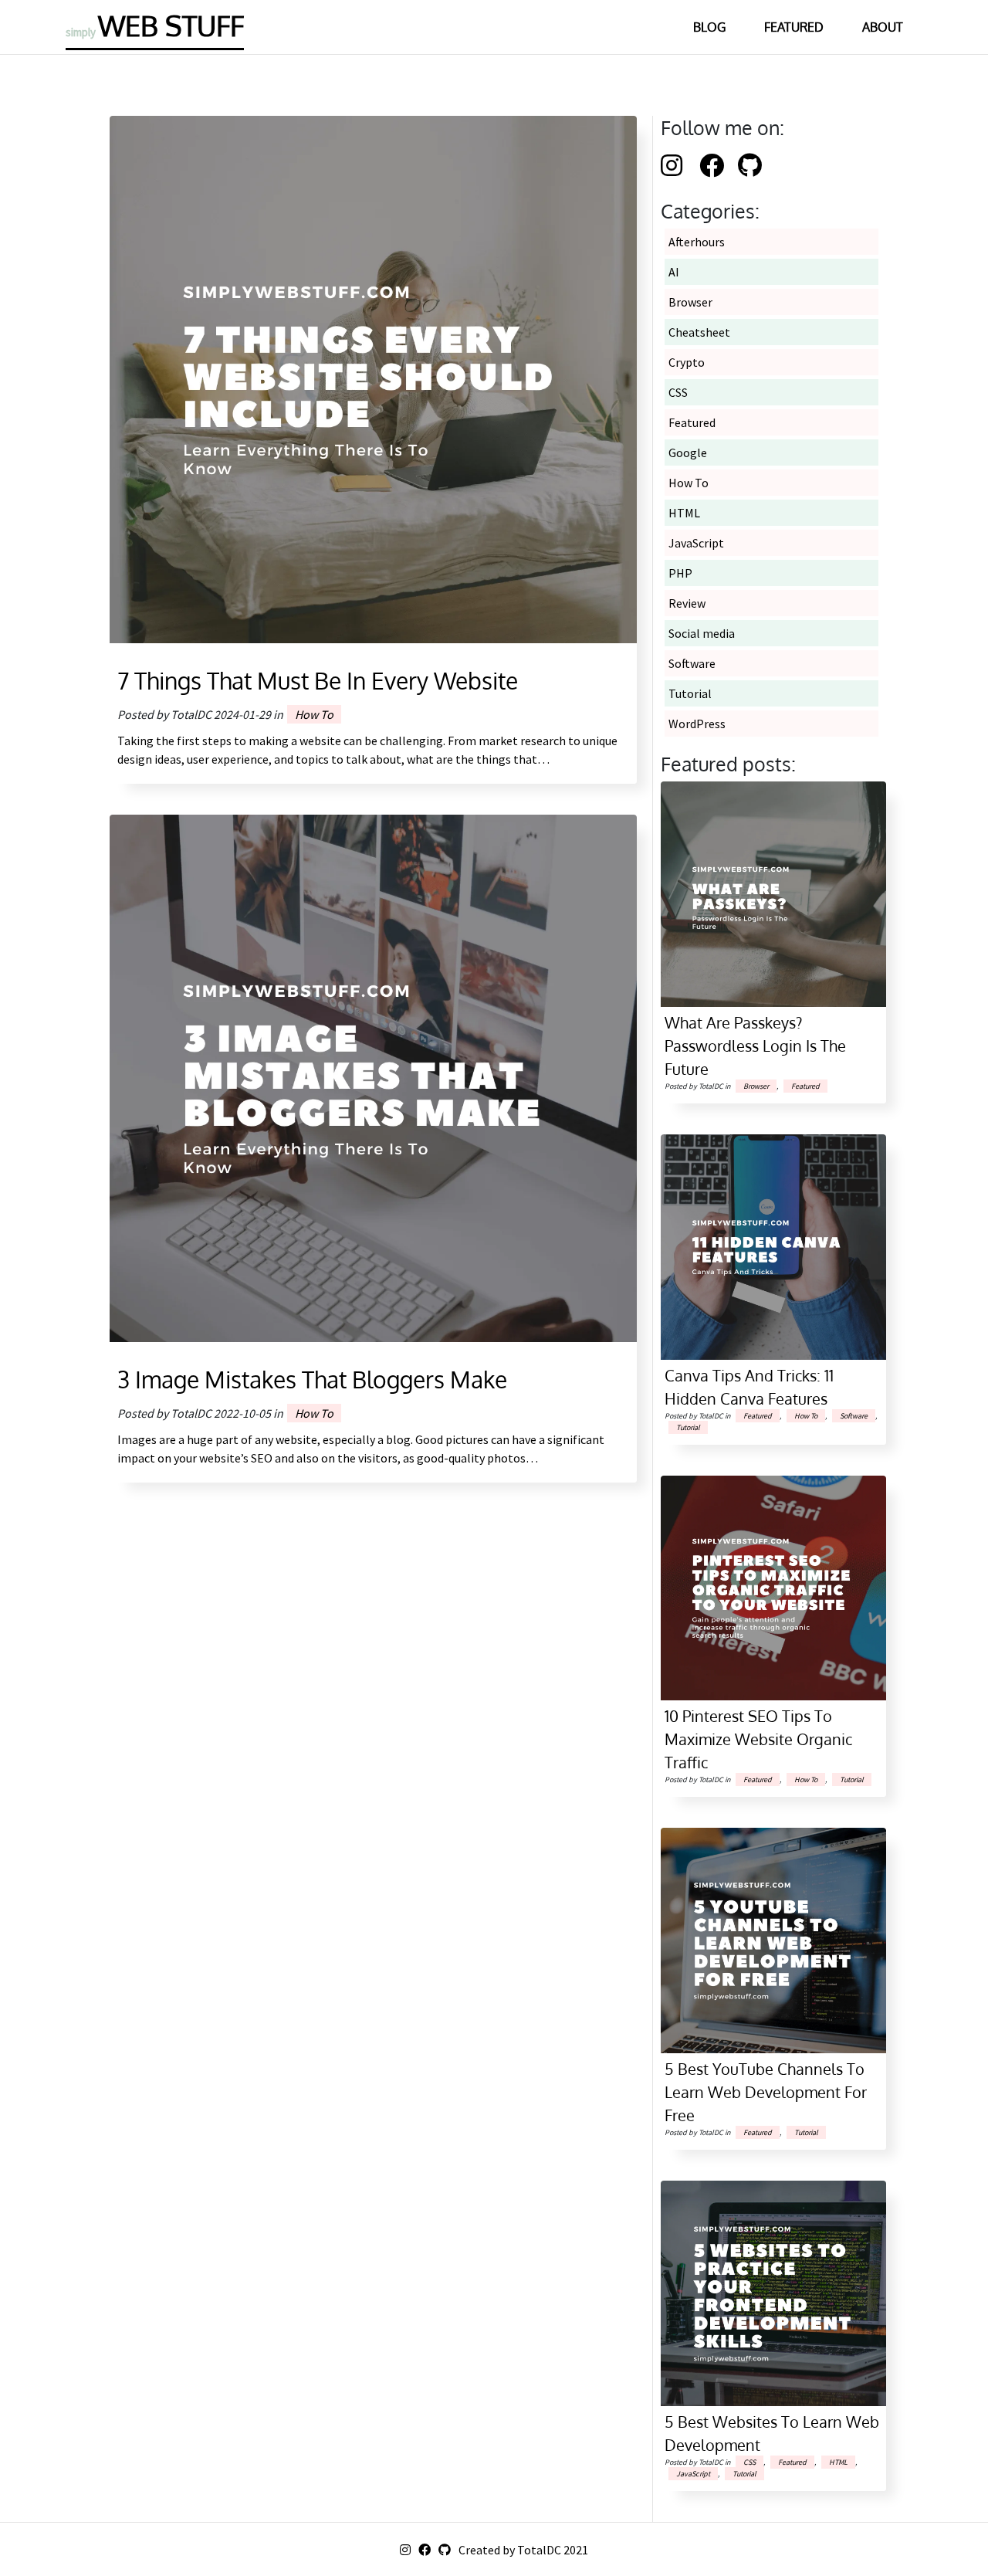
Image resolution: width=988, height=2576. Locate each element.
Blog (709, 27)
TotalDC (539, 2550)
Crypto (687, 362)
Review (687, 603)
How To (314, 714)
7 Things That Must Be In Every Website (318, 680)
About (883, 27)
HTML (684, 513)
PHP (680, 573)
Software (692, 663)
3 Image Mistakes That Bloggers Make (312, 1379)
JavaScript (696, 543)
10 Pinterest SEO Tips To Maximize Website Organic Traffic (758, 1739)
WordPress (697, 724)
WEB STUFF (155, 25)
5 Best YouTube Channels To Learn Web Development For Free (766, 2092)
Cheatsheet (699, 332)
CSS (678, 392)
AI (674, 272)
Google (688, 452)
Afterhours (697, 242)
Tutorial (690, 693)
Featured (794, 27)
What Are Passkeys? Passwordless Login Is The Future (755, 1046)
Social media (702, 633)
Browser (690, 302)
